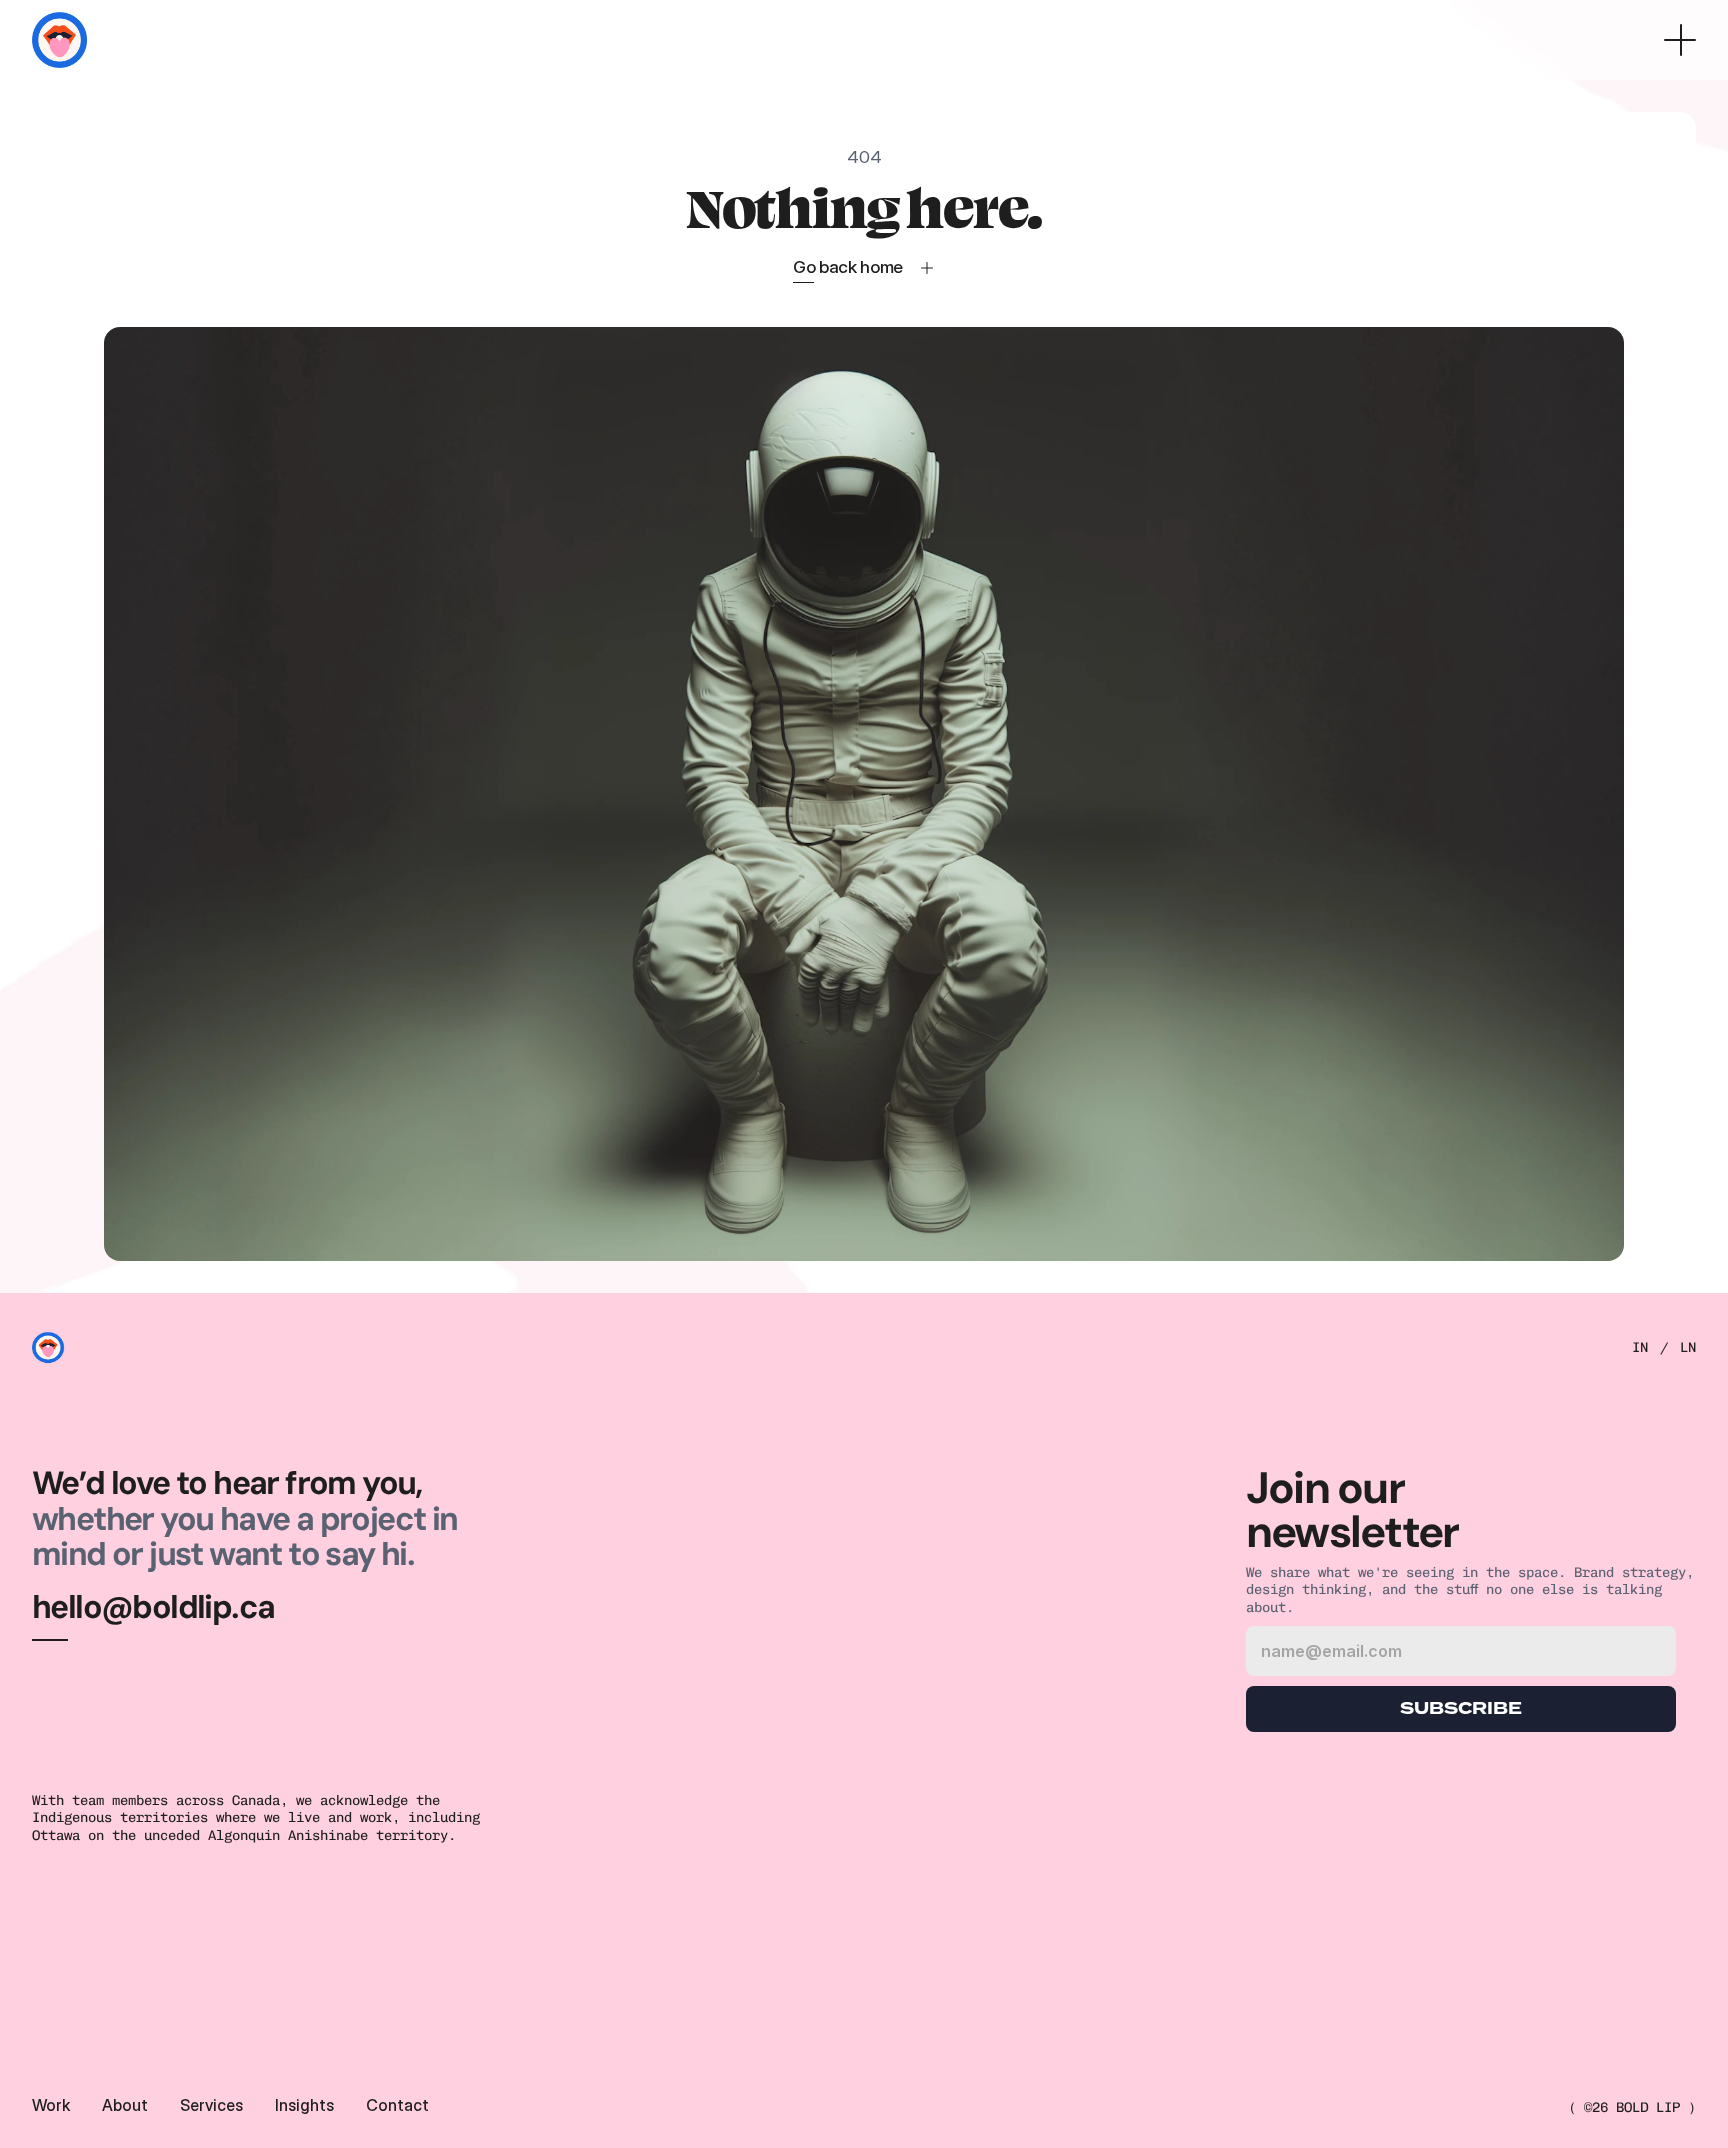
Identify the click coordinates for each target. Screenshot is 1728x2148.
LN (1688, 1347)
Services (211, 2105)
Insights (304, 2105)
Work (51, 2105)
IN (1640, 1347)
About (125, 2105)
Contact (397, 2105)
